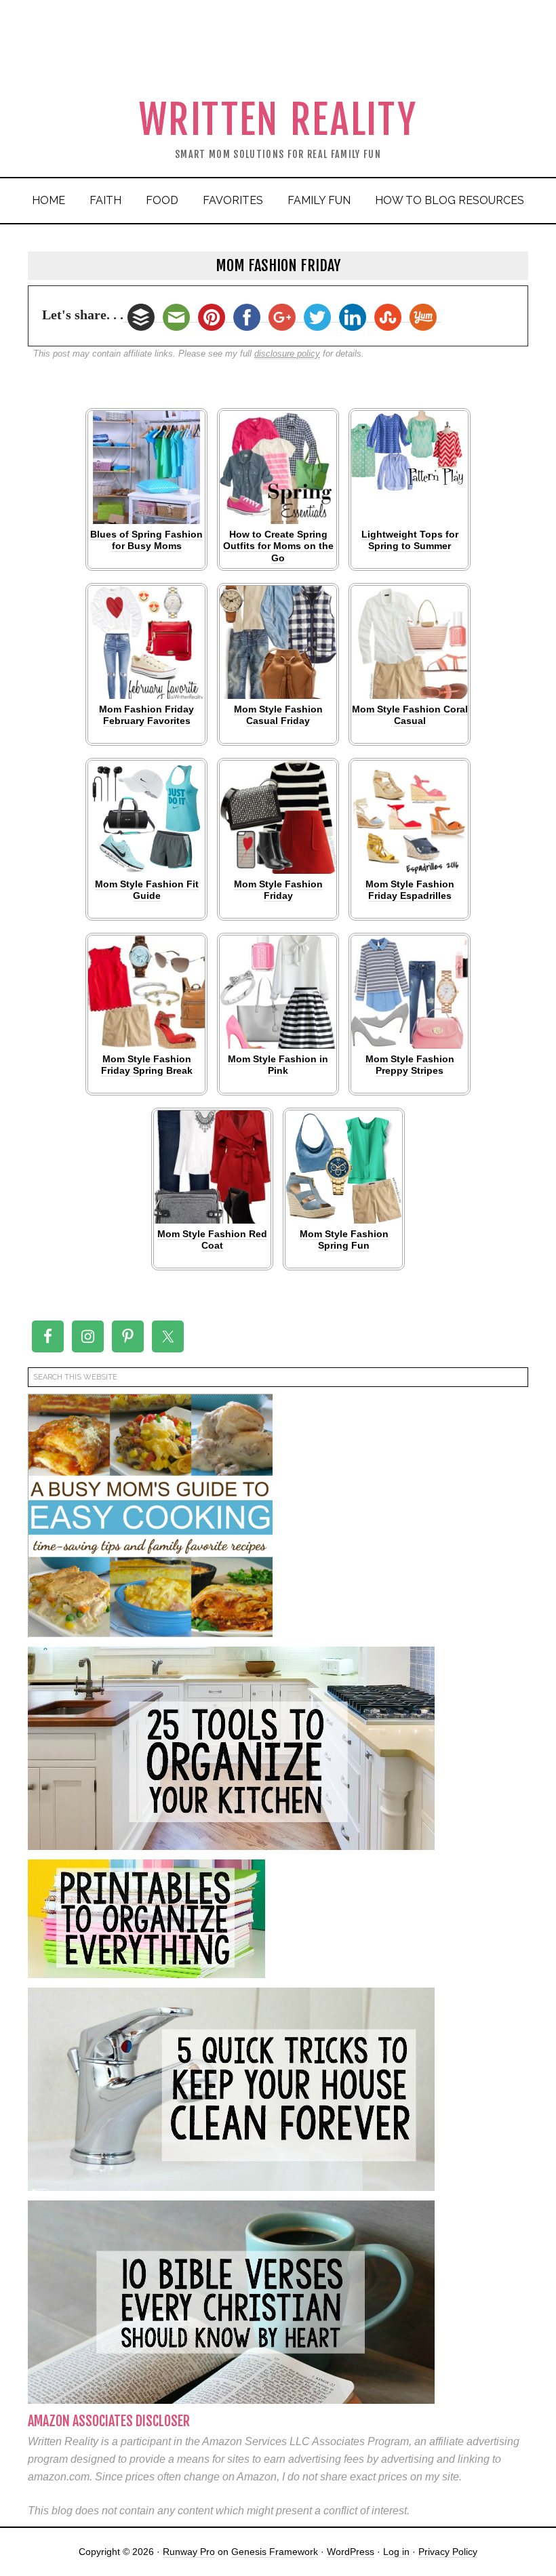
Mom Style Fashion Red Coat (212, 1240)
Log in (396, 2552)
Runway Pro (189, 2552)
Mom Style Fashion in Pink (278, 1065)
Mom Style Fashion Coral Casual (410, 715)
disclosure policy (287, 354)
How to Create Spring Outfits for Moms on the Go (278, 546)
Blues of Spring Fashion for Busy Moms (146, 540)
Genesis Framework (275, 2552)
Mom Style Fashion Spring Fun (344, 1240)
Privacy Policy (448, 2552)
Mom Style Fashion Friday (278, 890)
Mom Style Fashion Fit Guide (147, 890)
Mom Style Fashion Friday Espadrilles (410, 890)
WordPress (351, 2552)
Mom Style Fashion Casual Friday (278, 715)
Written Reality (278, 120)
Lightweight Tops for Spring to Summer (410, 540)
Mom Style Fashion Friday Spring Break (147, 1065)
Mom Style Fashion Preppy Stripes (410, 1065)
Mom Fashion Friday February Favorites (146, 715)
